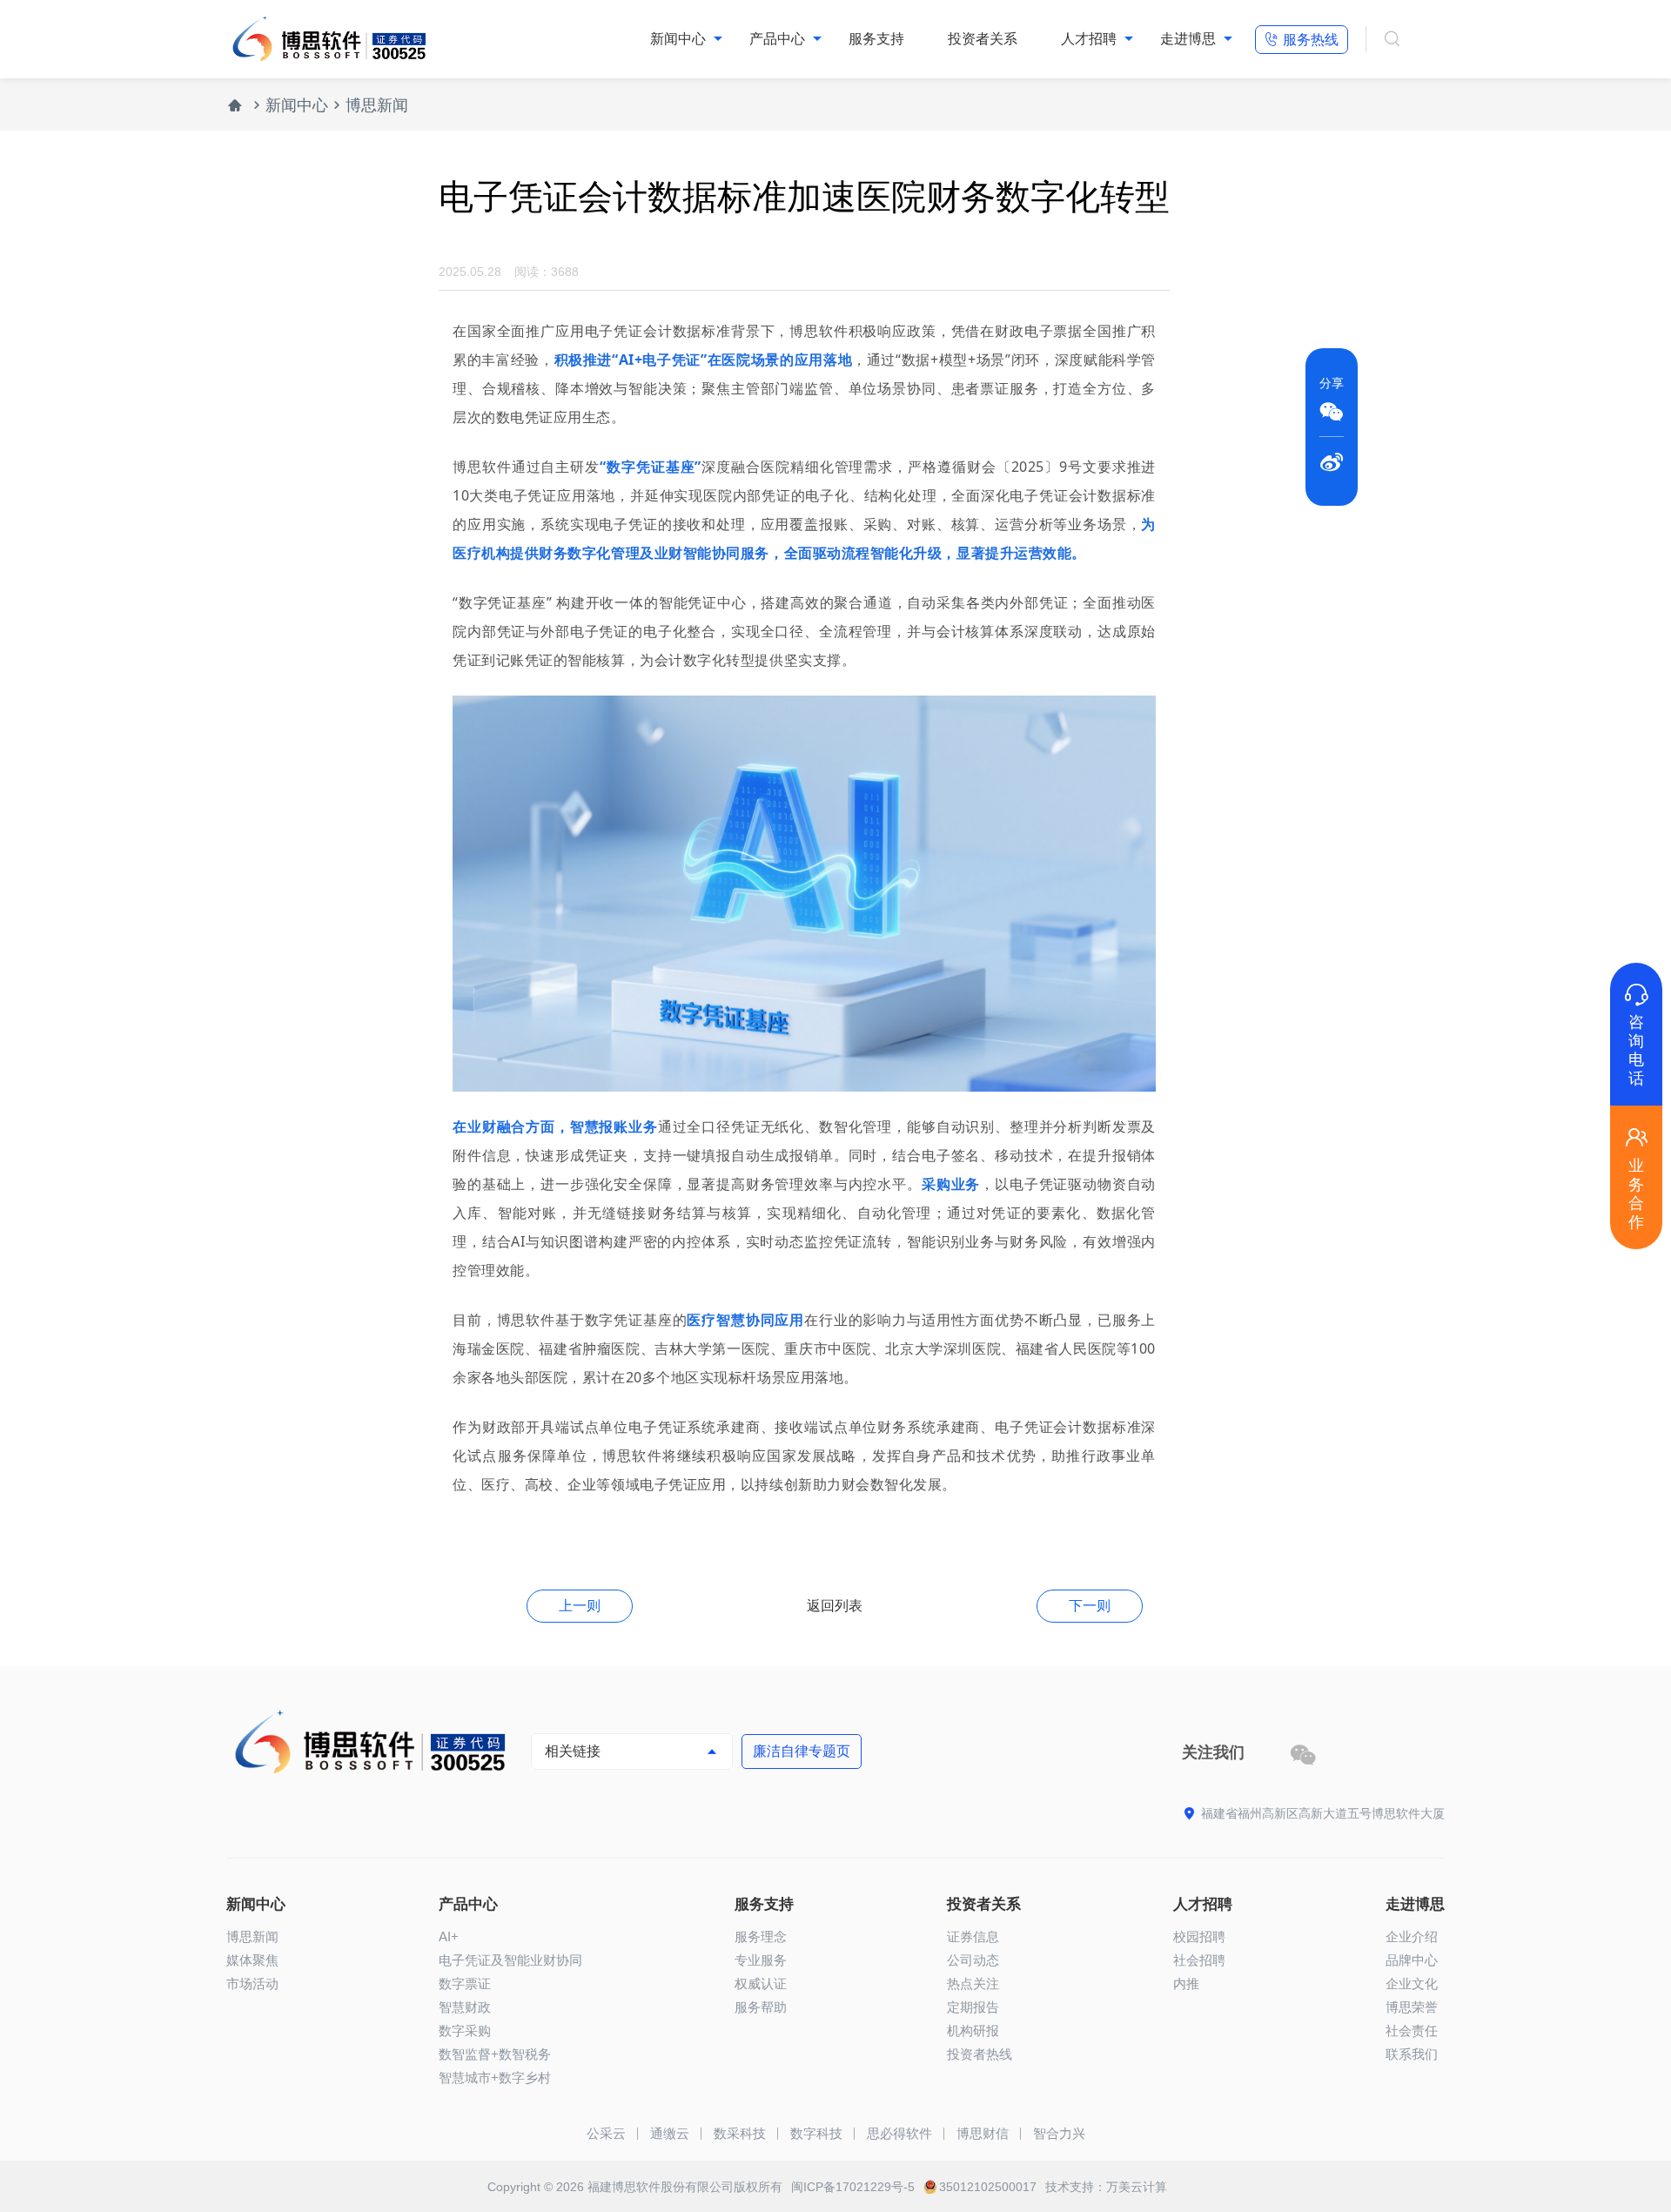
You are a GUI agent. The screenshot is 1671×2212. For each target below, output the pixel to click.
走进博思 (1415, 1904)
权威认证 (761, 1983)
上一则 (580, 1606)
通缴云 (670, 2133)
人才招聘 (1203, 1904)
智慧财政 (465, 2007)
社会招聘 (1199, 1960)
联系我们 (1412, 2054)
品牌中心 (1412, 1960)
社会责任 (1412, 2030)
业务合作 (1636, 1178)
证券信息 (973, 1936)
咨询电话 (1636, 1035)
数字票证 (465, 1983)
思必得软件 (899, 2133)
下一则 (1090, 1606)
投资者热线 (980, 2054)
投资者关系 (984, 1904)
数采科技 (740, 2133)
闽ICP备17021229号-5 (853, 2187)
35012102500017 (988, 2187)
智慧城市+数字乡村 (495, 2078)
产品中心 (468, 1904)
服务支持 (764, 1904)
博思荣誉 (1412, 2007)
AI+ (449, 1936)
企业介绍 (1412, 1936)
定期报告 (973, 2007)
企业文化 (1412, 1983)
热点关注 (973, 1983)
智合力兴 (1059, 2133)
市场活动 (252, 1983)
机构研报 (973, 2030)
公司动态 (973, 1960)
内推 (1186, 1983)
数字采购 (465, 2030)
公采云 (606, 2133)
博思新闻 (377, 105)
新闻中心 (297, 105)
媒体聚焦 (252, 1960)
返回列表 (835, 1606)
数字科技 (816, 2133)
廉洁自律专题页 (802, 1751)
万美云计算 (1137, 2187)
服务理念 (761, 1936)
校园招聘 (1199, 1936)
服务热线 (1302, 40)
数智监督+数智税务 (495, 2054)
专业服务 (761, 1960)
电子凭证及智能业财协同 (510, 1960)
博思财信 (983, 2133)
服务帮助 (761, 2007)
